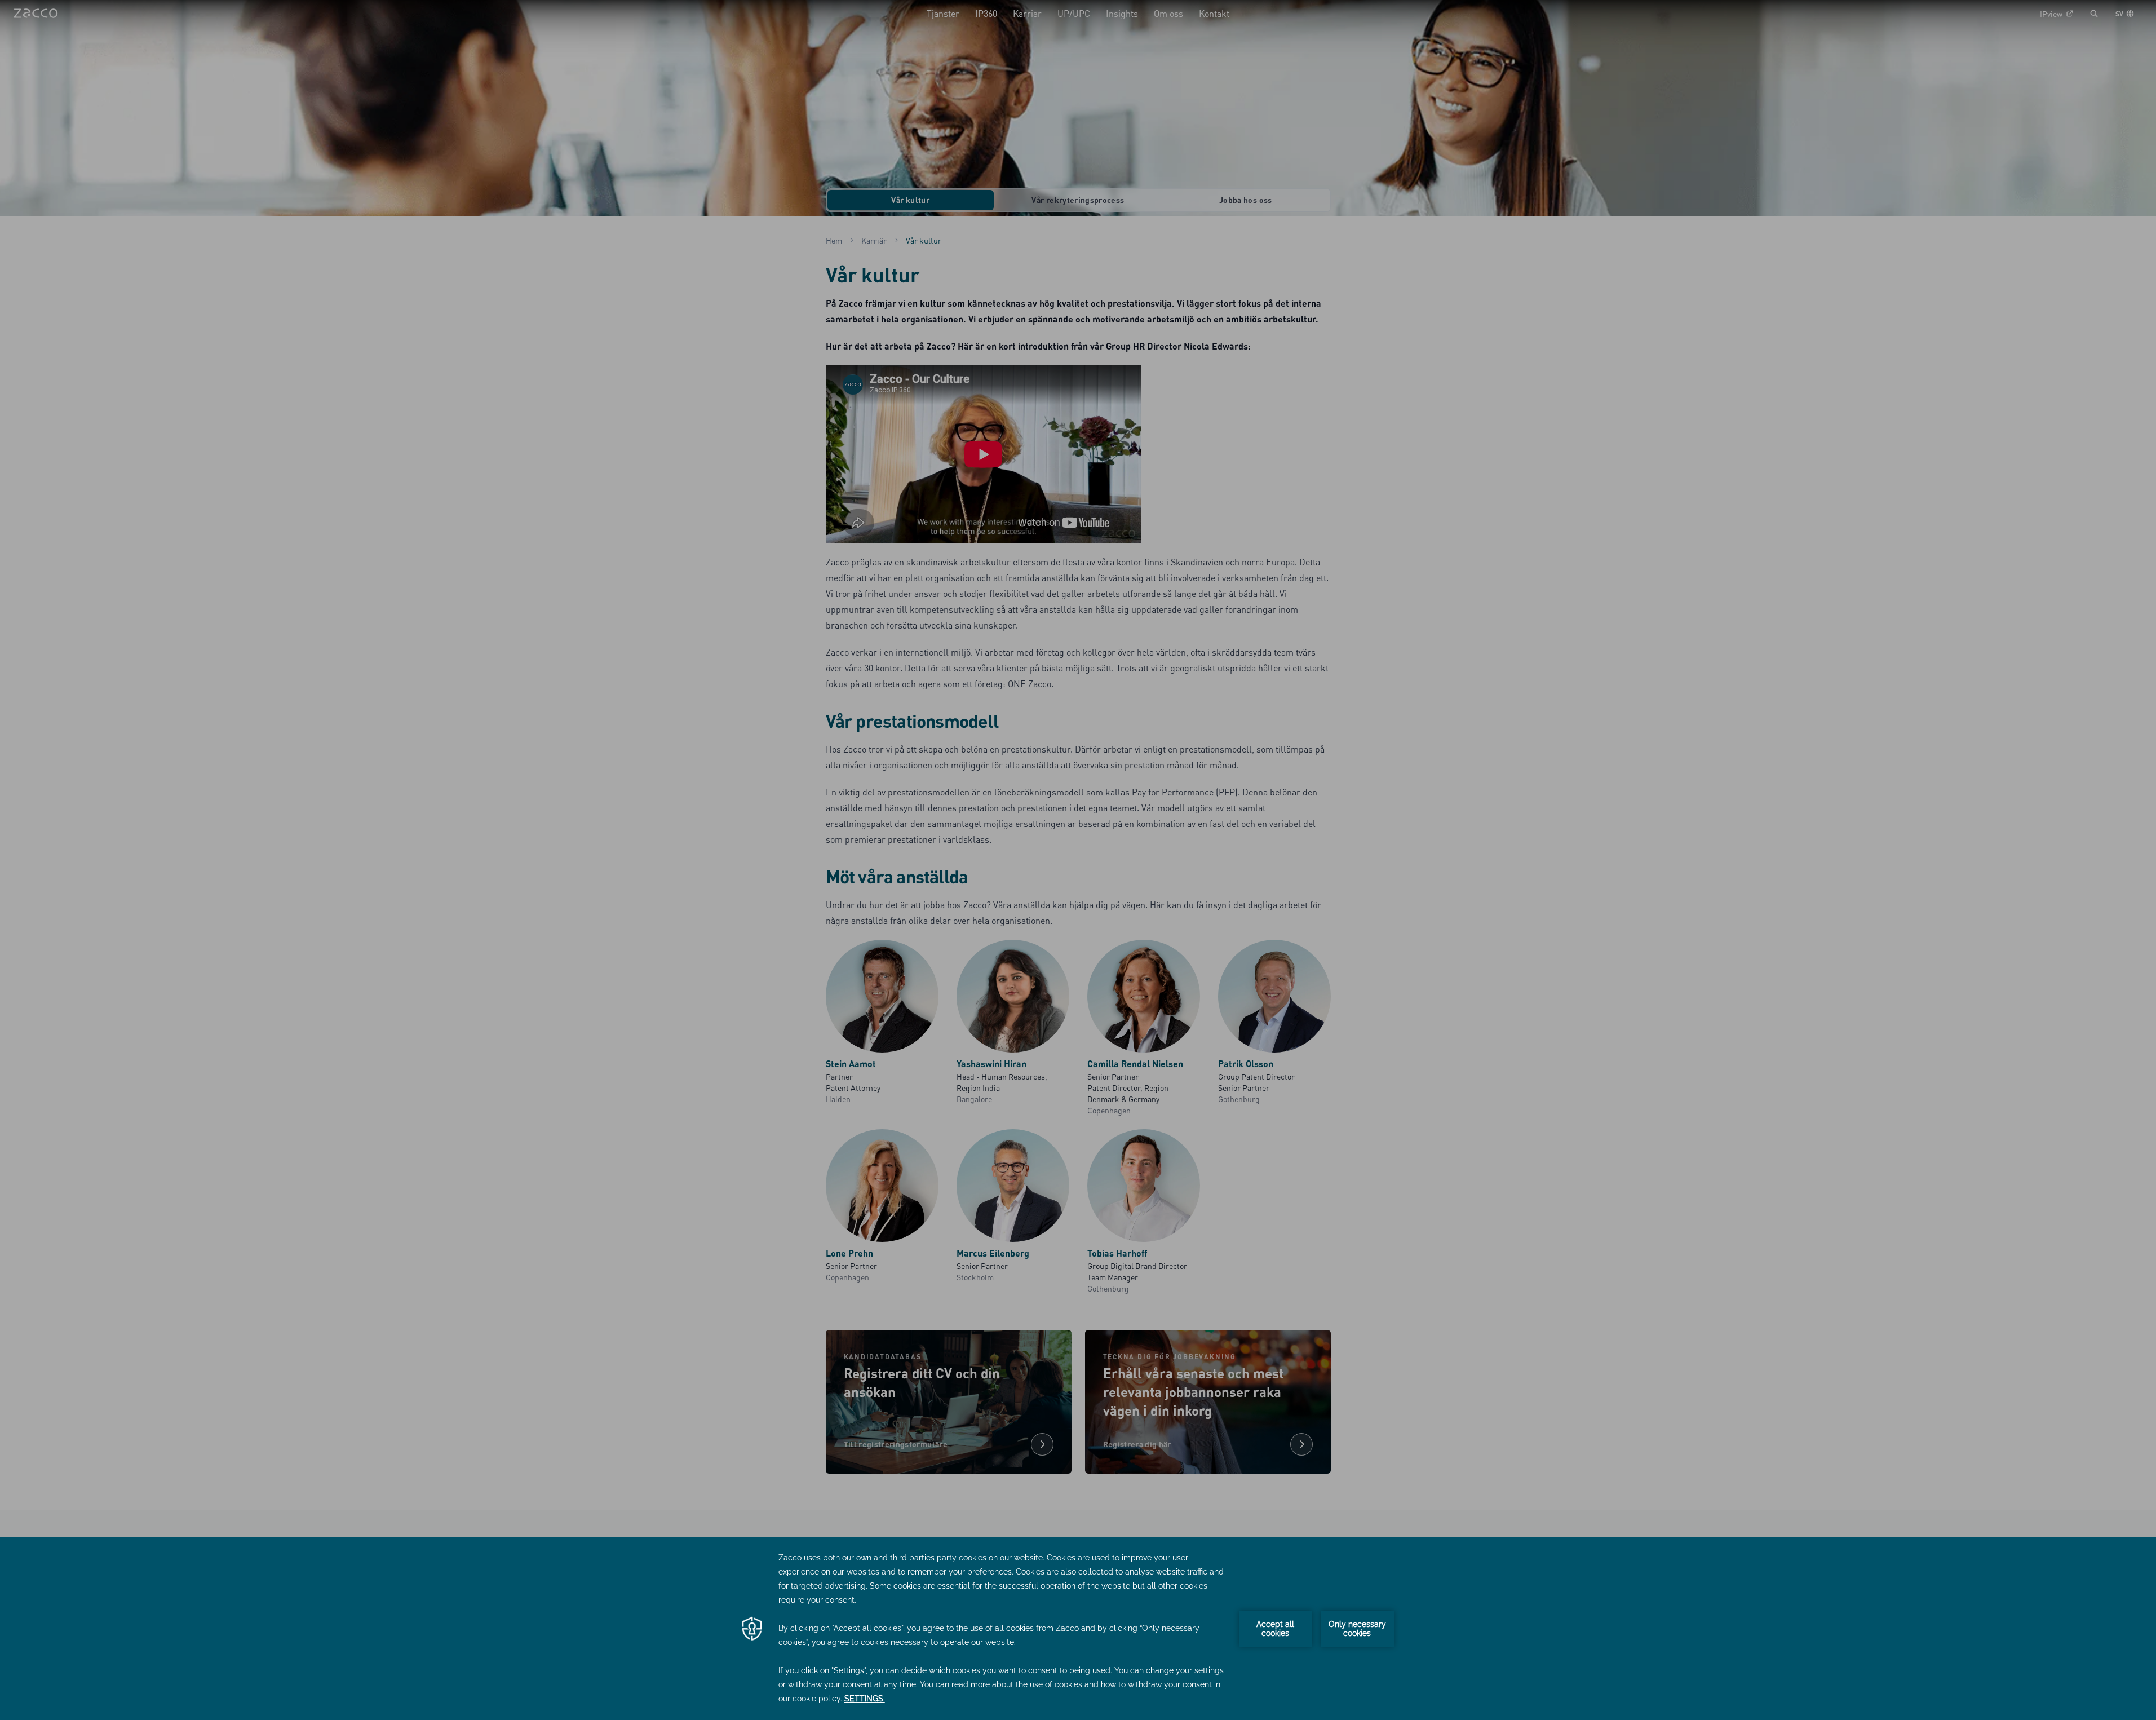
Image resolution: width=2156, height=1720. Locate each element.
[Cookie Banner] (1078, 1628)
